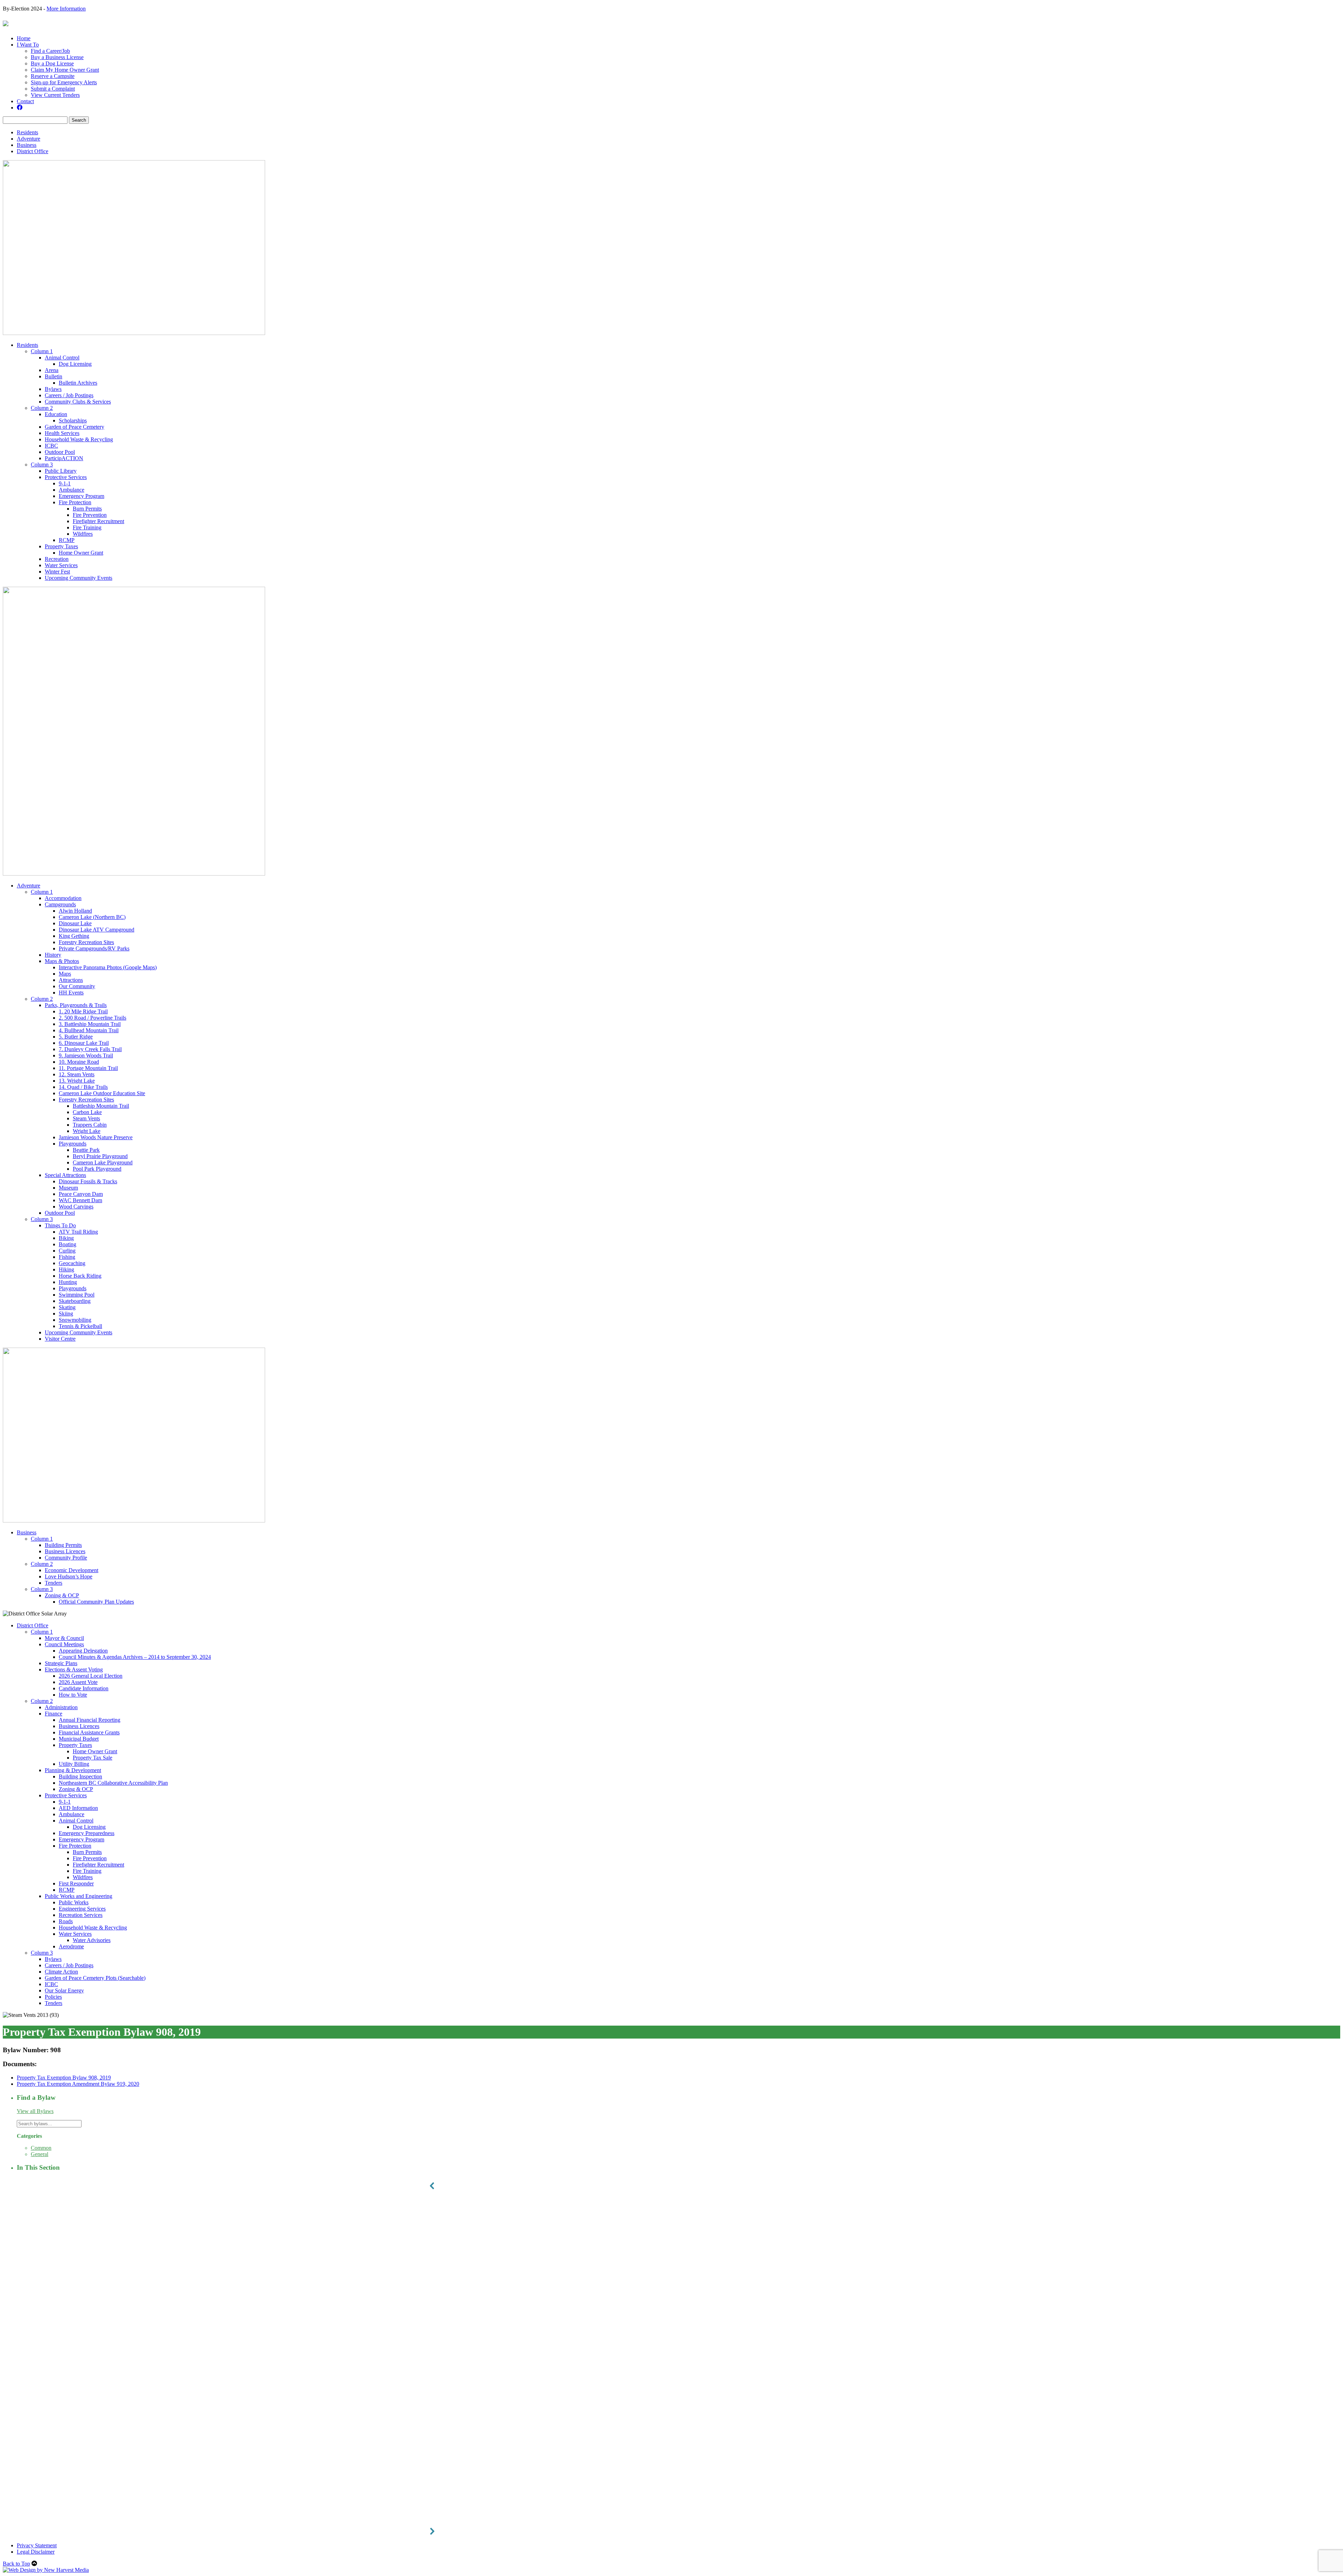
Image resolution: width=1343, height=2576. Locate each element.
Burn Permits (87, 509)
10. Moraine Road (79, 1062)
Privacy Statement (37, 2545)
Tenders (54, 1583)
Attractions (71, 980)
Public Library (61, 471)
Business (27, 145)
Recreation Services (81, 1915)
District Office (33, 151)
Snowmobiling (75, 1320)
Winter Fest (57, 572)
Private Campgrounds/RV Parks (94, 948)
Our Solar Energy (64, 1990)
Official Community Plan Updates (96, 1602)
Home (24, 38)
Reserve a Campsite (53, 76)
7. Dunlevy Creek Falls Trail (90, 1049)
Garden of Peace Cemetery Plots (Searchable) (95, 1978)
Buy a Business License (57, 57)
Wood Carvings (76, 1207)
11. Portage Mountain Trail (88, 1068)
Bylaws (53, 389)
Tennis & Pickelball (80, 1326)
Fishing (67, 1257)
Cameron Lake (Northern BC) (92, 917)
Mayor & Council (64, 1638)
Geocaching (72, 1263)
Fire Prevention (90, 515)
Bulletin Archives (78, 383)
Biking (66, 1238)
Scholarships (73, 420)
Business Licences (65, 1551)
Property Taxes (61, 546)
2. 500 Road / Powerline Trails (93, 1018)
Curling (67, 1251)
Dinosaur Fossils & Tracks (88, 1181)
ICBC (51, 446)
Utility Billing (74, 1764)
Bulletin (54, 376)
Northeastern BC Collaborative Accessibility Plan (113, 1783)
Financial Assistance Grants (89, 1732)
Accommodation (63, 898)
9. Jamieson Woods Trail (86, 1055)
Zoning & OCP (62, 1595)
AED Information (78, 1808)
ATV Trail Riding (78, 1232)
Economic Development (72, 1570)
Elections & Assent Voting (74, 1669)
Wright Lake (87, 1131)
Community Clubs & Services (78, 402)
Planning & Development (73, 1770)
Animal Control (62, 358)
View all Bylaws (35, 2111)
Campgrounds (60, 904)
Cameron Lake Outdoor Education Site (102, 1093)
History (53, 955)
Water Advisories (92, 1940)
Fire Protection (75, 502)
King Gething (74, 936)
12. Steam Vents (77, 1074)
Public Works (74, 1902)
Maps (65, 974)
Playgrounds (73, 1144)
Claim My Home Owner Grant (65, 70)
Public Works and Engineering (79, 1896)
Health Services (62, 433)
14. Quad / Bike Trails (83, 1087)
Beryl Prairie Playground (100, 1156)
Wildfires (83, 534)
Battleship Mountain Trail (101, 1106)
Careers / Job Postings (69, 395)
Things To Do (60, 1225)
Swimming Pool (77, 1295)
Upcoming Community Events (79, 578)
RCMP (67, 540)
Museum (68, 1188)
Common (41, 2148)
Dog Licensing (75, 364)
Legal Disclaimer (36, 2552)
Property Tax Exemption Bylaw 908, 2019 (64, 2078)
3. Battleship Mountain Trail (90, 1024)
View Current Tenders (55, 95)
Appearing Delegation (83, 1651)
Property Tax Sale (93, 1758)
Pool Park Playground (97, 1169)
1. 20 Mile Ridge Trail (83, 1011)
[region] (671, 2359)
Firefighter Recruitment (98, 521)
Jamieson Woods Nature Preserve (96, 1137)
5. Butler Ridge (76, 1037)
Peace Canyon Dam (81, 1194)
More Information (66, 9)
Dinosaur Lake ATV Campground (97, 930)
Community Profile (66, 1558)
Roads (66, 1921)
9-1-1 (65, 483)
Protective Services (66, 477)
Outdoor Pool (60, 452)
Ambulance (72, 490)
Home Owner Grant (81, 553)
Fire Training (87, 527)
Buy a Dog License (52, 63)
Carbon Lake (87, 1112)
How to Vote (73, 1695)
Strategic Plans (61, 1663)
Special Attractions (65, 1175)
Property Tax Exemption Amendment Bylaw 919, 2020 (78, 2084)
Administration (61, 1707)
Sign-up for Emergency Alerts (64, 82)
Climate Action (61, 1972)
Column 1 (42, 351)
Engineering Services (82, 1909)
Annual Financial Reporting (90, 1720)
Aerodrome (71, 1946)
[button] (671, 2186)
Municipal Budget (79, 1739)
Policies (53, 1997)
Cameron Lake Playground (103, 1162)
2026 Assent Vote (78, 1682)
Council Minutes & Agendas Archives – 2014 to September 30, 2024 (135, 1657)
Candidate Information (84, 1688)
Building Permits (63, 1545)
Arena (52, 370)
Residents (27, 132)
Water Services (61, 565)
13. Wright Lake (77, 1081)
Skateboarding (75, 1301)
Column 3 (42, 465)
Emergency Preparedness (87, 1833)
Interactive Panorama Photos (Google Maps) (108, 967)
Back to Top (16, 2564)
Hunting (68, 1282)
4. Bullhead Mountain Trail (89, 1030)
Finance (54, 1714)
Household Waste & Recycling (79, 439)
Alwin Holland (75, 911)
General (40, 2154)
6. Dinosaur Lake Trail (84, 1043)
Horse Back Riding (80, 1276)
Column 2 (42, 408)
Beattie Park (86, 1150)
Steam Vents (86, 1118)
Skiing (66, 1314)
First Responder (76, 1883)
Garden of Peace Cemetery (74, 427)
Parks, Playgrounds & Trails (76, 1005)
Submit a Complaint (53, 89)
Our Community (77, 986)
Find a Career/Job (50, 51)
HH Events (71, 993)
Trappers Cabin (90, 1125)
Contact (25, 101)
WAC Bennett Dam (80, 1200)
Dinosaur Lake (75, 923)
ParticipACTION (64, 458)
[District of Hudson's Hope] (6, 23)
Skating (67, 1307)
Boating (67, 1244)
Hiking (66, 1269)
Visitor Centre (60, 1339)
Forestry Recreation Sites (86, 942)
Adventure (29, 139)
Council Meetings (64, 1644)
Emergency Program (81, 496)
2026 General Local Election (91, 1676)
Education (56, 414)
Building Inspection (80, 1776)
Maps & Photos (62, 961)
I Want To (28, 45)
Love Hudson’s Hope (69, 1576)
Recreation (57, 559)
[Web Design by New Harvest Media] (46, 2570)
